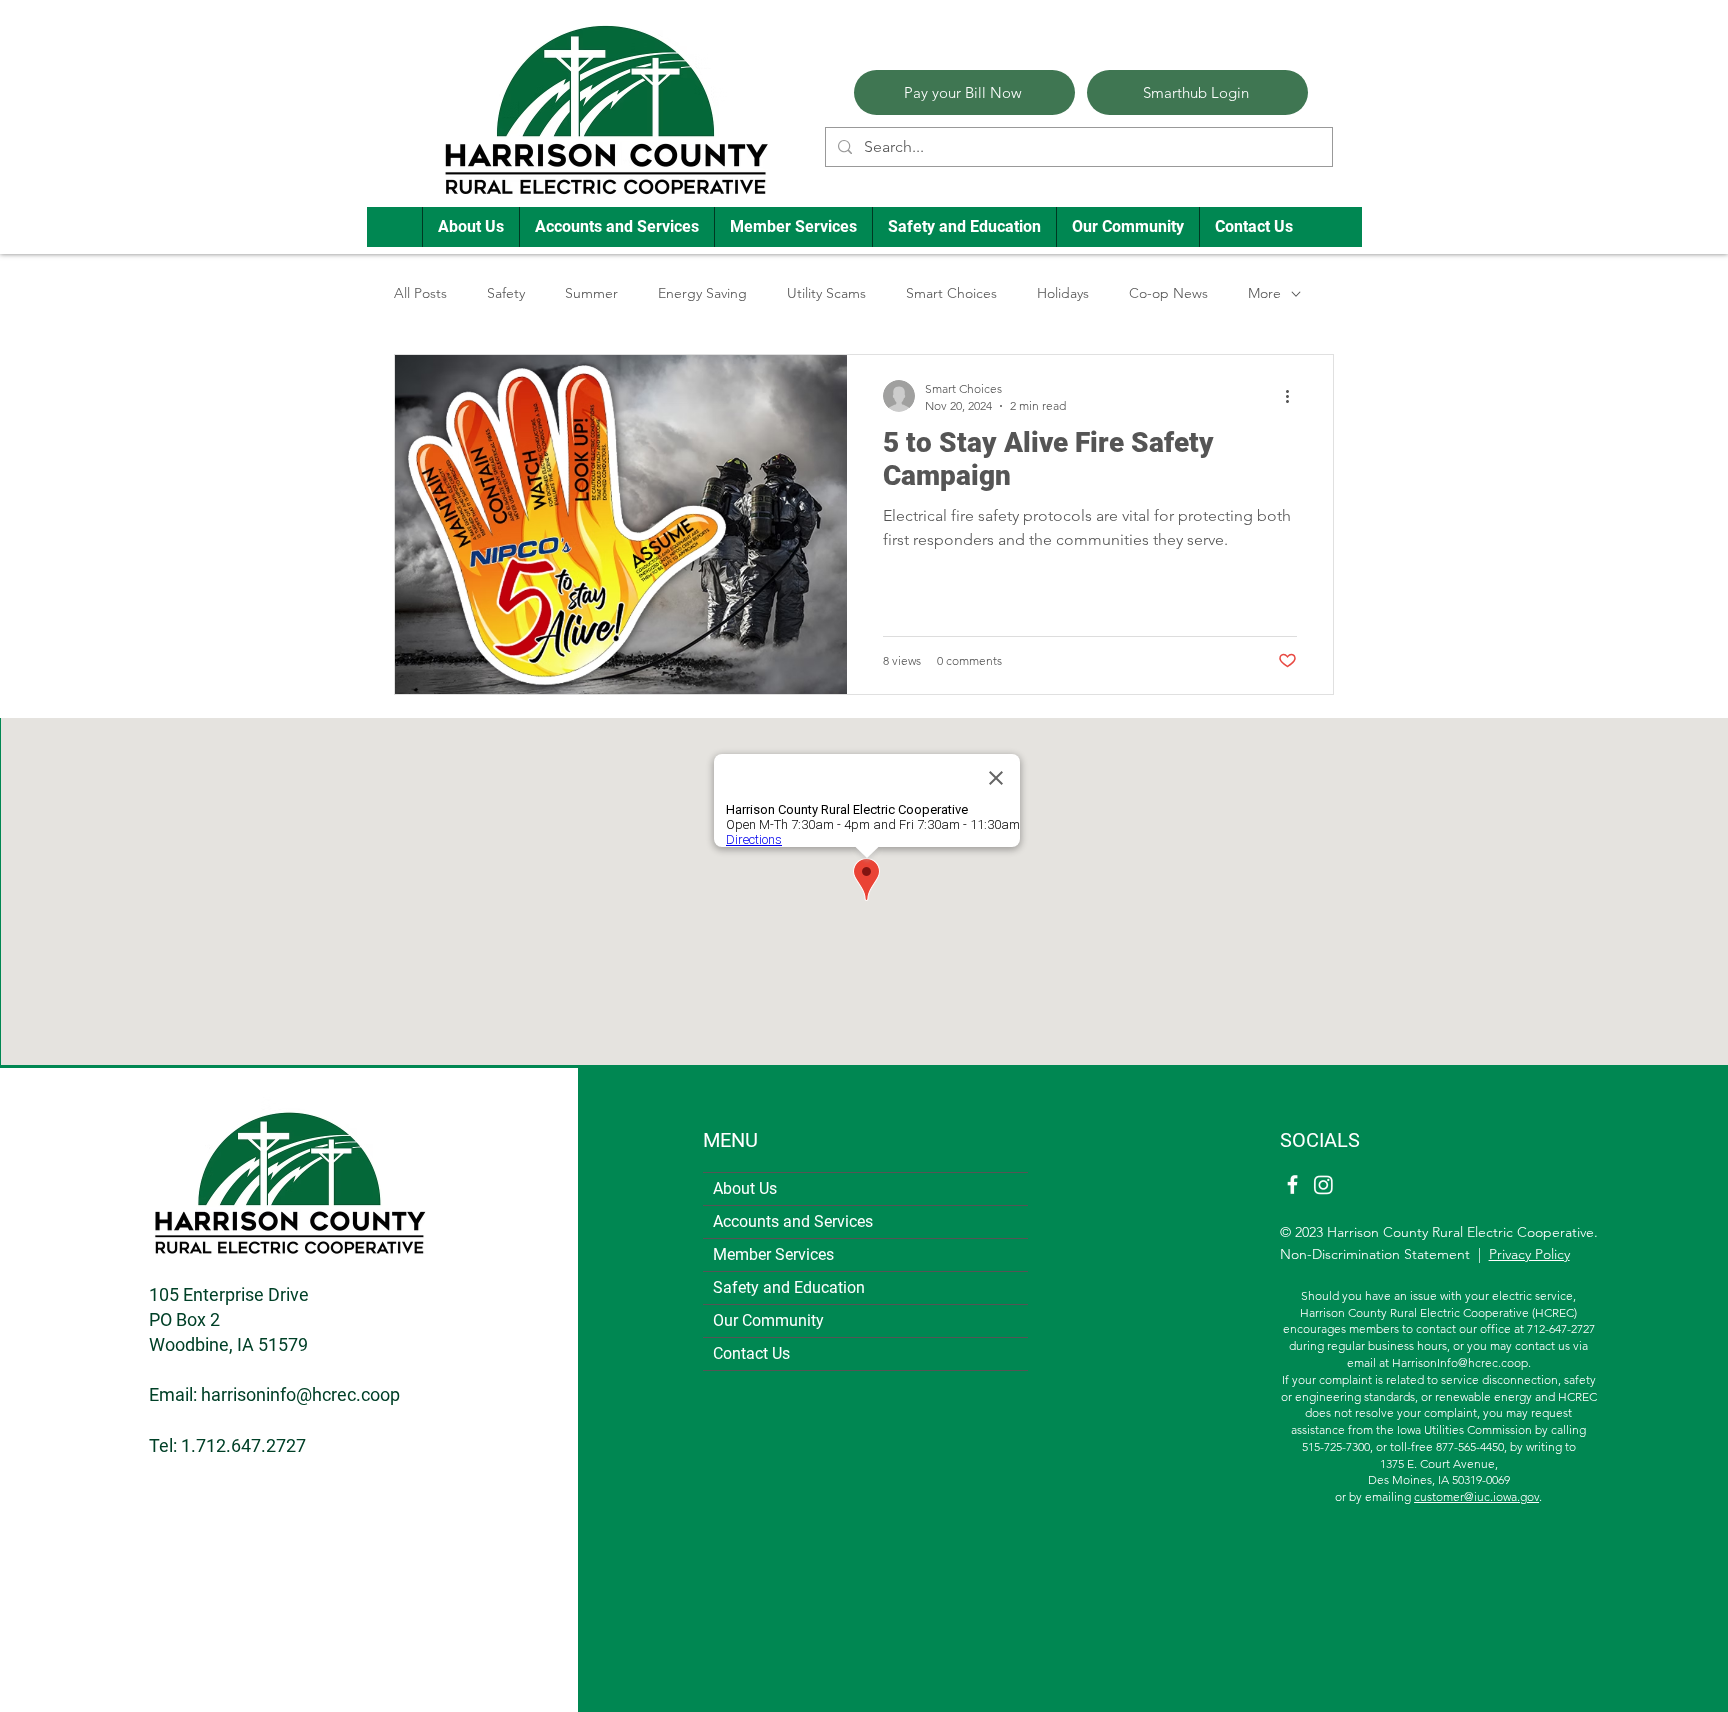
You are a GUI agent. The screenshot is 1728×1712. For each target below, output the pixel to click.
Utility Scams (826, 293)
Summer (591, 293)
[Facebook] (1292, 1184)
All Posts (420, 293)
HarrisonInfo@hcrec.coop (1460, 1362)
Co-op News (1168, 293)
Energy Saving (702, 293)
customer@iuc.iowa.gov (1476, 1496)
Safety (506, 293)
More (1264, 293)
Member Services (773, 1254)
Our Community (768, 1320)
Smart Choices (951, 293)
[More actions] (1294, 396)
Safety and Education (789, 1287)
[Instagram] (1323, 1184)
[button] (470, 227)
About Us (745, 1188)
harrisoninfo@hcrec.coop (300, 1394)
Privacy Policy (1529, 1254)
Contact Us (751, 1353)
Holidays (1063, 293)
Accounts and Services (793, 1221)
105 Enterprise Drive (229, 1294)
